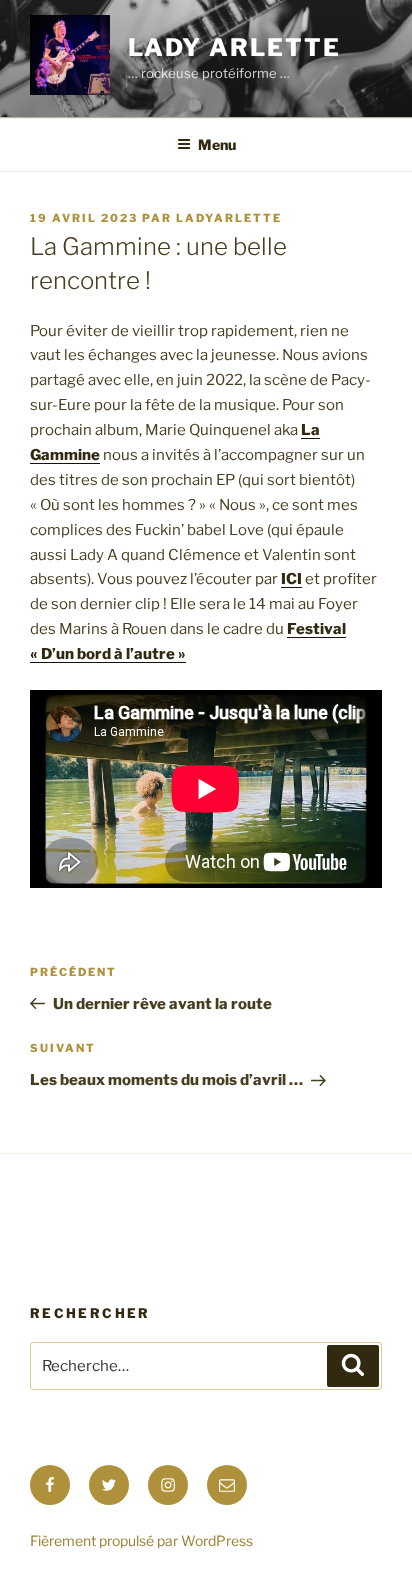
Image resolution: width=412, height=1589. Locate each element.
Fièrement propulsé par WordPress (141, 1540)
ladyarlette (229, 218)
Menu (217, 144)
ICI (291, 579)
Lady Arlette (234, 47)
